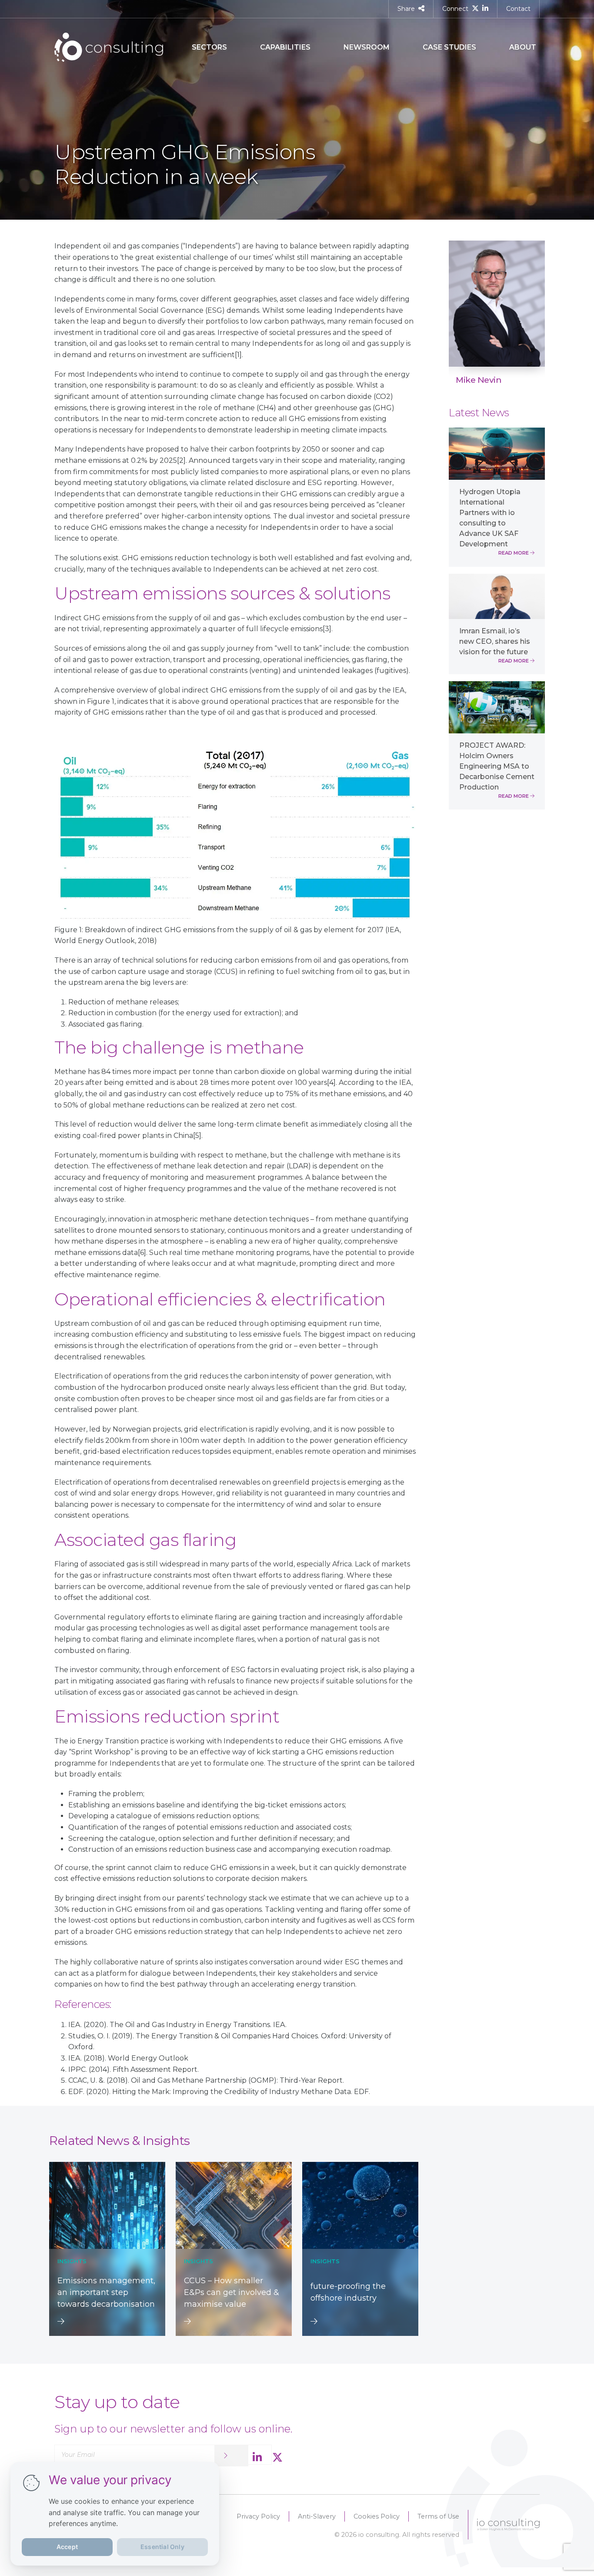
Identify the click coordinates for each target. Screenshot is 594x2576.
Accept (67, 2547)
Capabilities (285, 47)
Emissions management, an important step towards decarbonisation (106, 2292)
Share (406, 9)
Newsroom (367, 47)
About (523, 47)
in (535, 378)
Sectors (209, 47)
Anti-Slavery (317, 2516)
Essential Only (162, 2547)
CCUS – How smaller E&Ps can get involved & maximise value (232, 2292)
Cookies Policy (377, 2516)
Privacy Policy (258, 2516)
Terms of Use (438, 2516)
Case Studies (449, 47)
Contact (518, 9)
